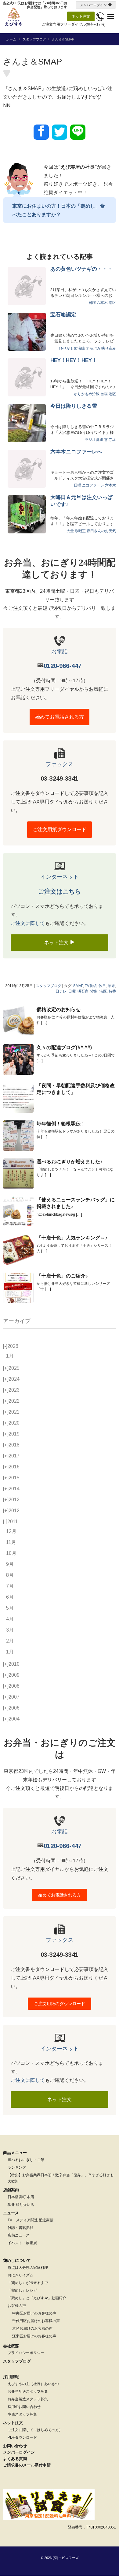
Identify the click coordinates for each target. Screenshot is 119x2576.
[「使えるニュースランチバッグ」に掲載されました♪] (18, 1212)
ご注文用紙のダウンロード (60, 2004)
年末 (111, 986)
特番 (112, 991)
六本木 (102, 303)
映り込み (109, 348)
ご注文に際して (28, 923)
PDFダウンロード (22, 2437)
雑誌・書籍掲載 (20, 2228)
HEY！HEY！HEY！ (74, 360)
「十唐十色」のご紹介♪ (62, 1276)
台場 (104, 394)
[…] (44, 1023)
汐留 (94, 991)
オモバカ (93, 348)
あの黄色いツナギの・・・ (81, 269)
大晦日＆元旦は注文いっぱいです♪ (81, 501)
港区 (112, 303)
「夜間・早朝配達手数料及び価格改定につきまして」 (76, 1089)
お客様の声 (17, 2306)
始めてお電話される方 (60, 717)
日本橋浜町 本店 (21, 2197)
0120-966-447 (63, 666)
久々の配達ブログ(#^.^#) (64, 1047)
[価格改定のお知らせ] (18, 1021)
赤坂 (112, 440)
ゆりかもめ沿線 (72, 348)
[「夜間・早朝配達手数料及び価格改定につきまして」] (18, 1098)
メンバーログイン (93, 5)
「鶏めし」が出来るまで (28, 2283)
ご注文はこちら (60, 891)
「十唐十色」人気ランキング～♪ (72, 1238)
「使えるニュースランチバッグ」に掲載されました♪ (76, 1203)
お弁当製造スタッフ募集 (28, 2399)
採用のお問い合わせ (24, 2407)
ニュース (11, 2213)
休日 (102, 986)
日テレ (61, 991)
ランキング (17, 2167)
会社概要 (11, 2346)
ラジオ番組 (94, 440)
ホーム (11, 39)
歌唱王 (80, 531)
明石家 (83, 991)
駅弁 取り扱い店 (21, 2205)
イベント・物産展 (22, 2243)
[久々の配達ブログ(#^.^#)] (18, 1060)
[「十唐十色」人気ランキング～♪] (18, 1250)
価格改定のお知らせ (59, 1009)
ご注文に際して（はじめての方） (35, 2430)
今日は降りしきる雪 (74, 406)
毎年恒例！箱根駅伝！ (61, 1124)
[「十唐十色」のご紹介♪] (18, 1288)
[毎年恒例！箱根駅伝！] (18, 1136)
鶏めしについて (17, 2260)
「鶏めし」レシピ (22, 2290)
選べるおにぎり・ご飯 (26, 2160)
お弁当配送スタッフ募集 (28, 2391)
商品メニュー (15, 2153)
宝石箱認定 (63, 315)
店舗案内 (11, 2190)
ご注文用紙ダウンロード (60, 829)
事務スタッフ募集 (22, 2414)
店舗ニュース (19, 2235)
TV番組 (91, 986)
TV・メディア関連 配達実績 (31, 2220)
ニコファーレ (93, 485)
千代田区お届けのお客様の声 (36, 2321)
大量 (70, 531)
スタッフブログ (34, 39)
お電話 (60, 652)
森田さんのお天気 (101, 531)
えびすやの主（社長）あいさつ (33, 2384)
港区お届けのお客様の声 (32, 2328)
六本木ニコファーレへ (76, 452)
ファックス (60, 764)
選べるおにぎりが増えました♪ (70, 1162)
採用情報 (11, 2377)
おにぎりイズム (20, 2275)
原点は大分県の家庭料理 (28, 2268)
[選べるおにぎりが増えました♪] (18, 1174)
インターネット (60, 877)
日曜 (92, 303)
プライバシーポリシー (26, 2353)
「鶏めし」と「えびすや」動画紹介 (37, 2298)
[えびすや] (14, 17)
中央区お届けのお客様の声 (34, 2313)
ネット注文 (81, 16)
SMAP (78, 986)
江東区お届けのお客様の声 (34, 2336)
